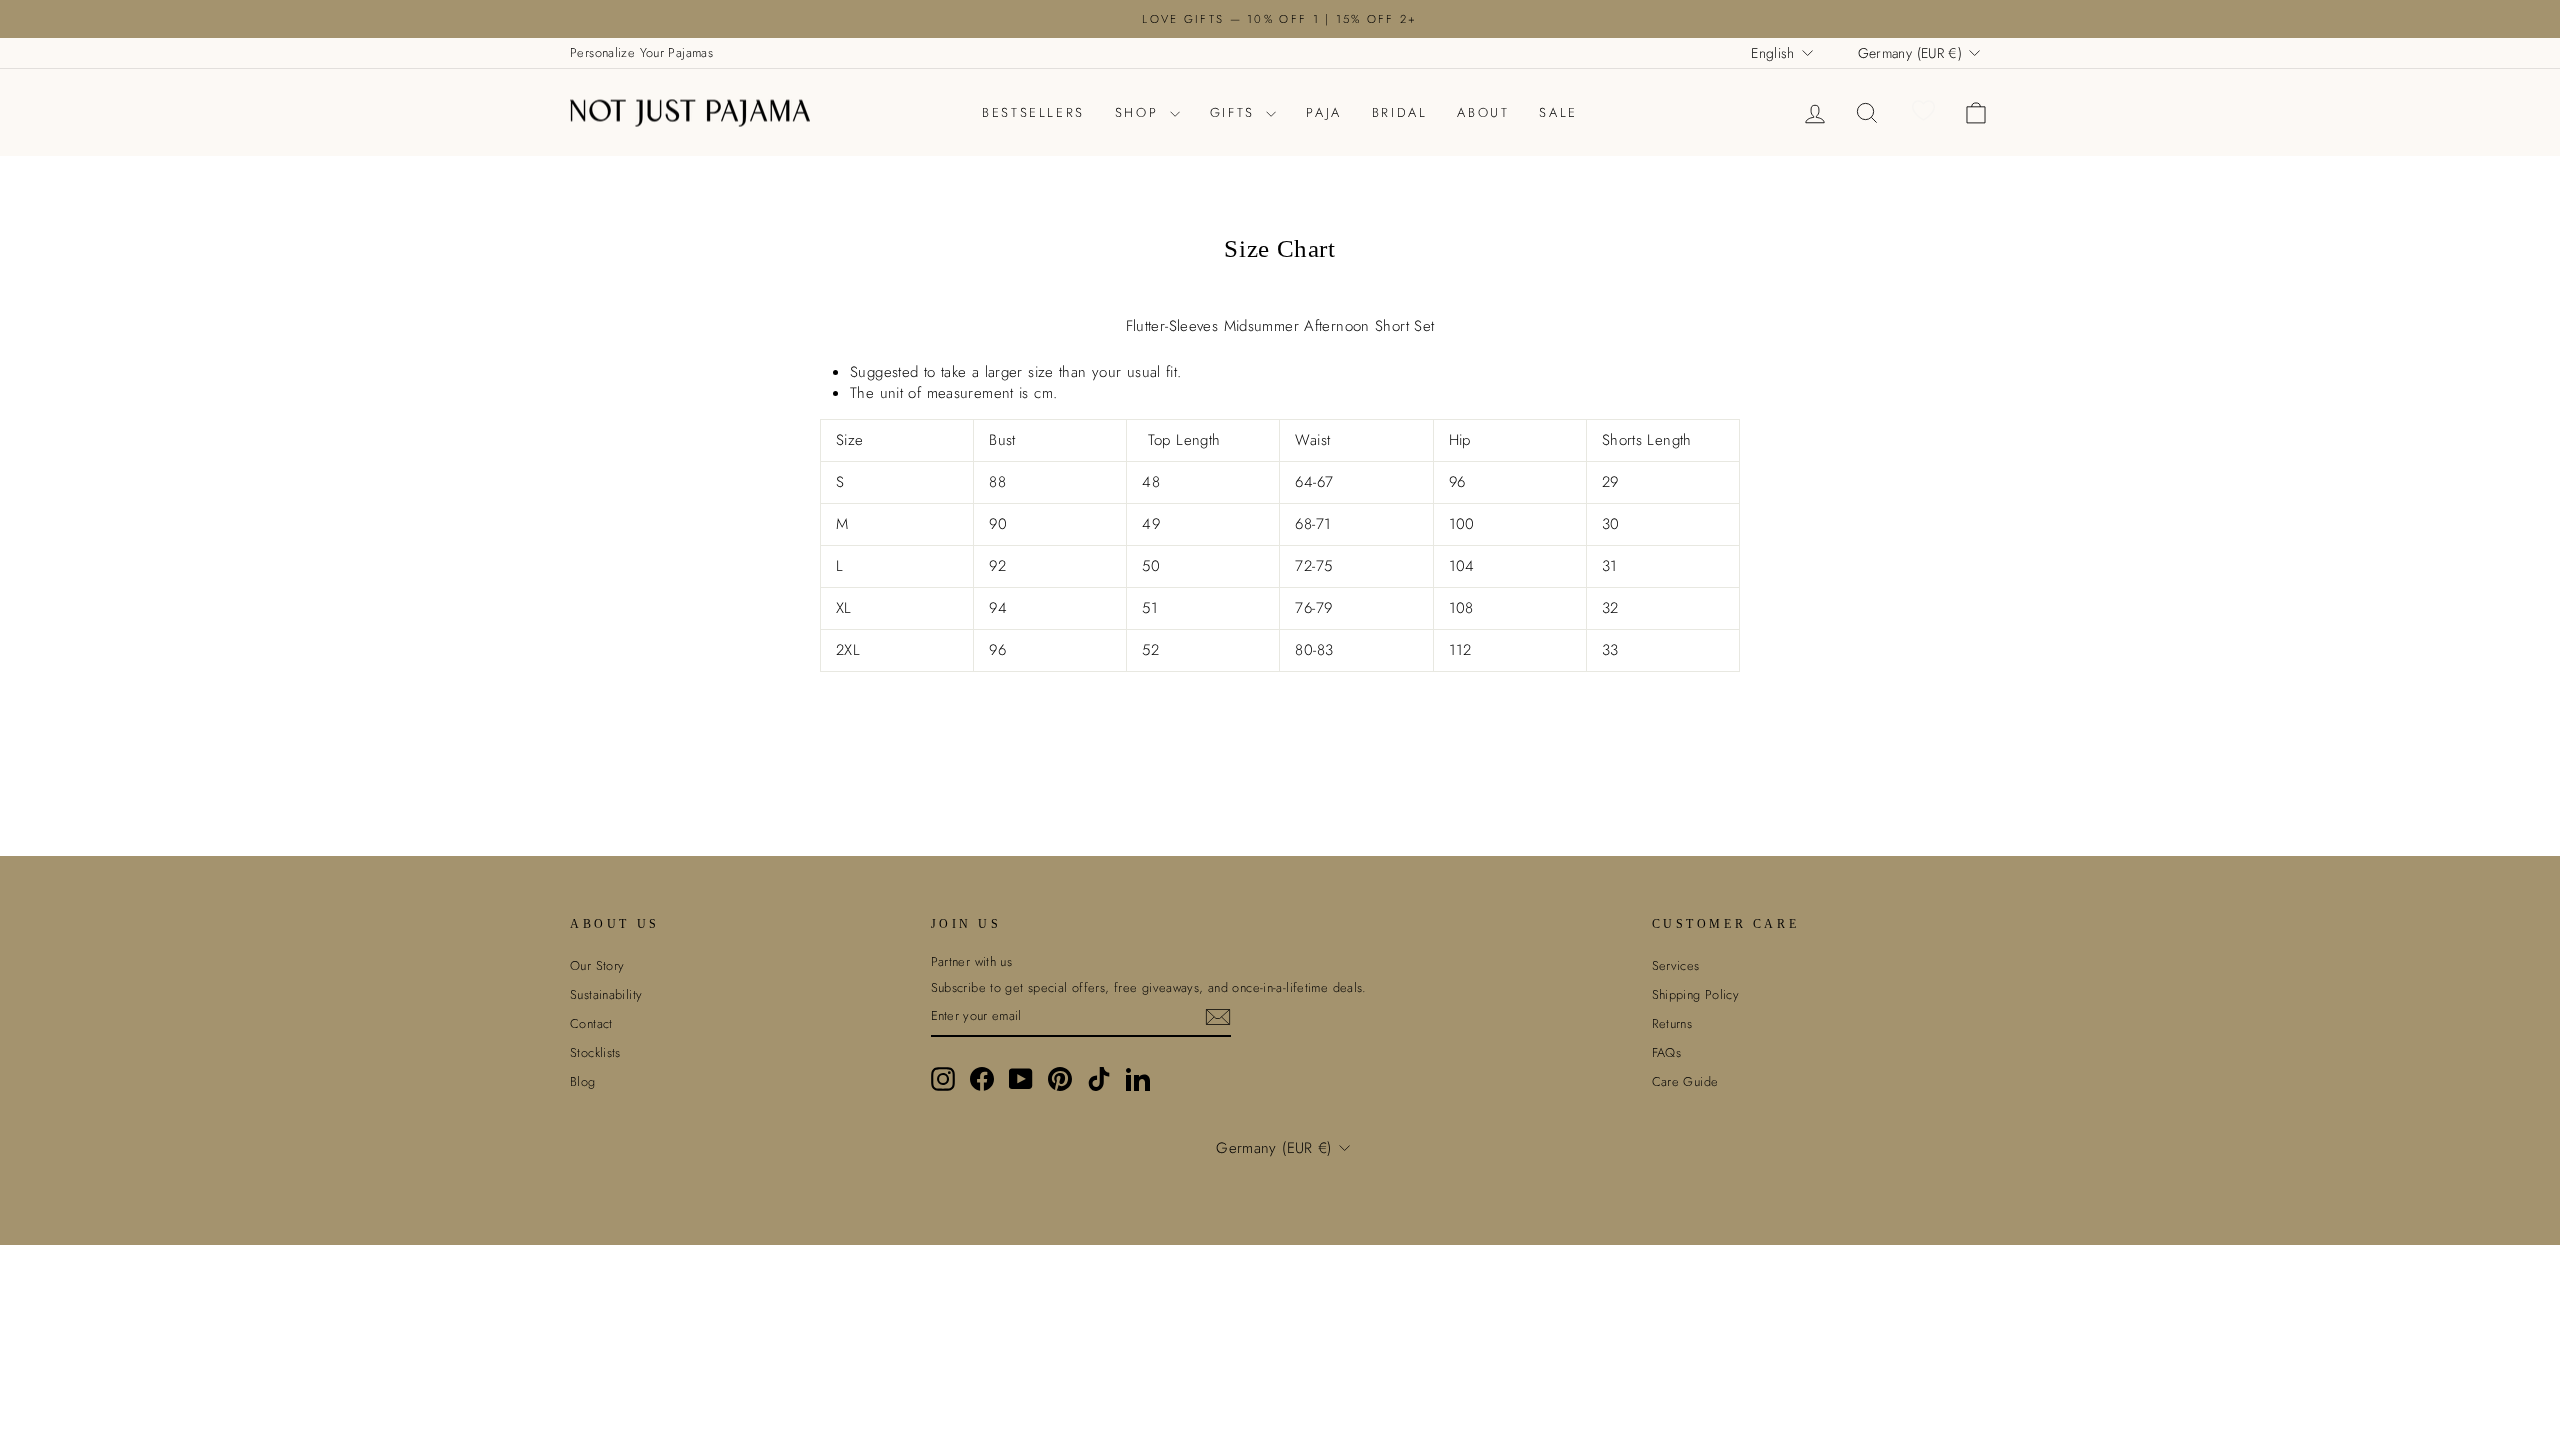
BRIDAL (1400, 112)
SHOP (1140, 112)
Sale (1558, 112)
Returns (1672, 1023)
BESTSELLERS (1033, 112)
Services (1676, 965)
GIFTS (1236, 112)
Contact (591, 1023)
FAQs (1667, 1052)
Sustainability (606, 994)
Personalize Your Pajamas (641, 52)
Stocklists (595, 1052)
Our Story (597, 965)
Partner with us (972, 962)
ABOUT (1483, 112)
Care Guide (1685, 1081)
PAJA (1323, 112)
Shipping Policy (1696, 994)
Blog (583, 1081)
